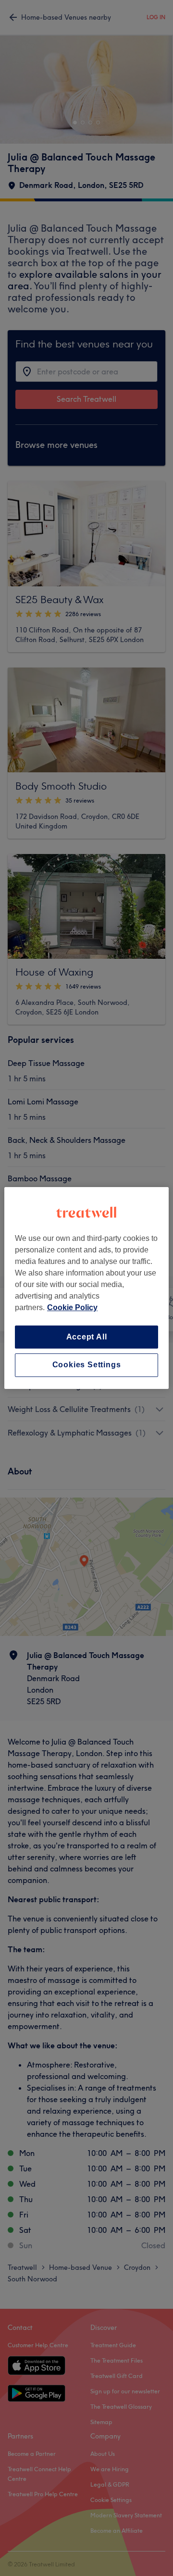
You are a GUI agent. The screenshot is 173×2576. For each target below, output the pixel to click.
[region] (86, 1288)
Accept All (87, 1337)
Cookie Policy (72, 1307)
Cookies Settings (87, 1365)
